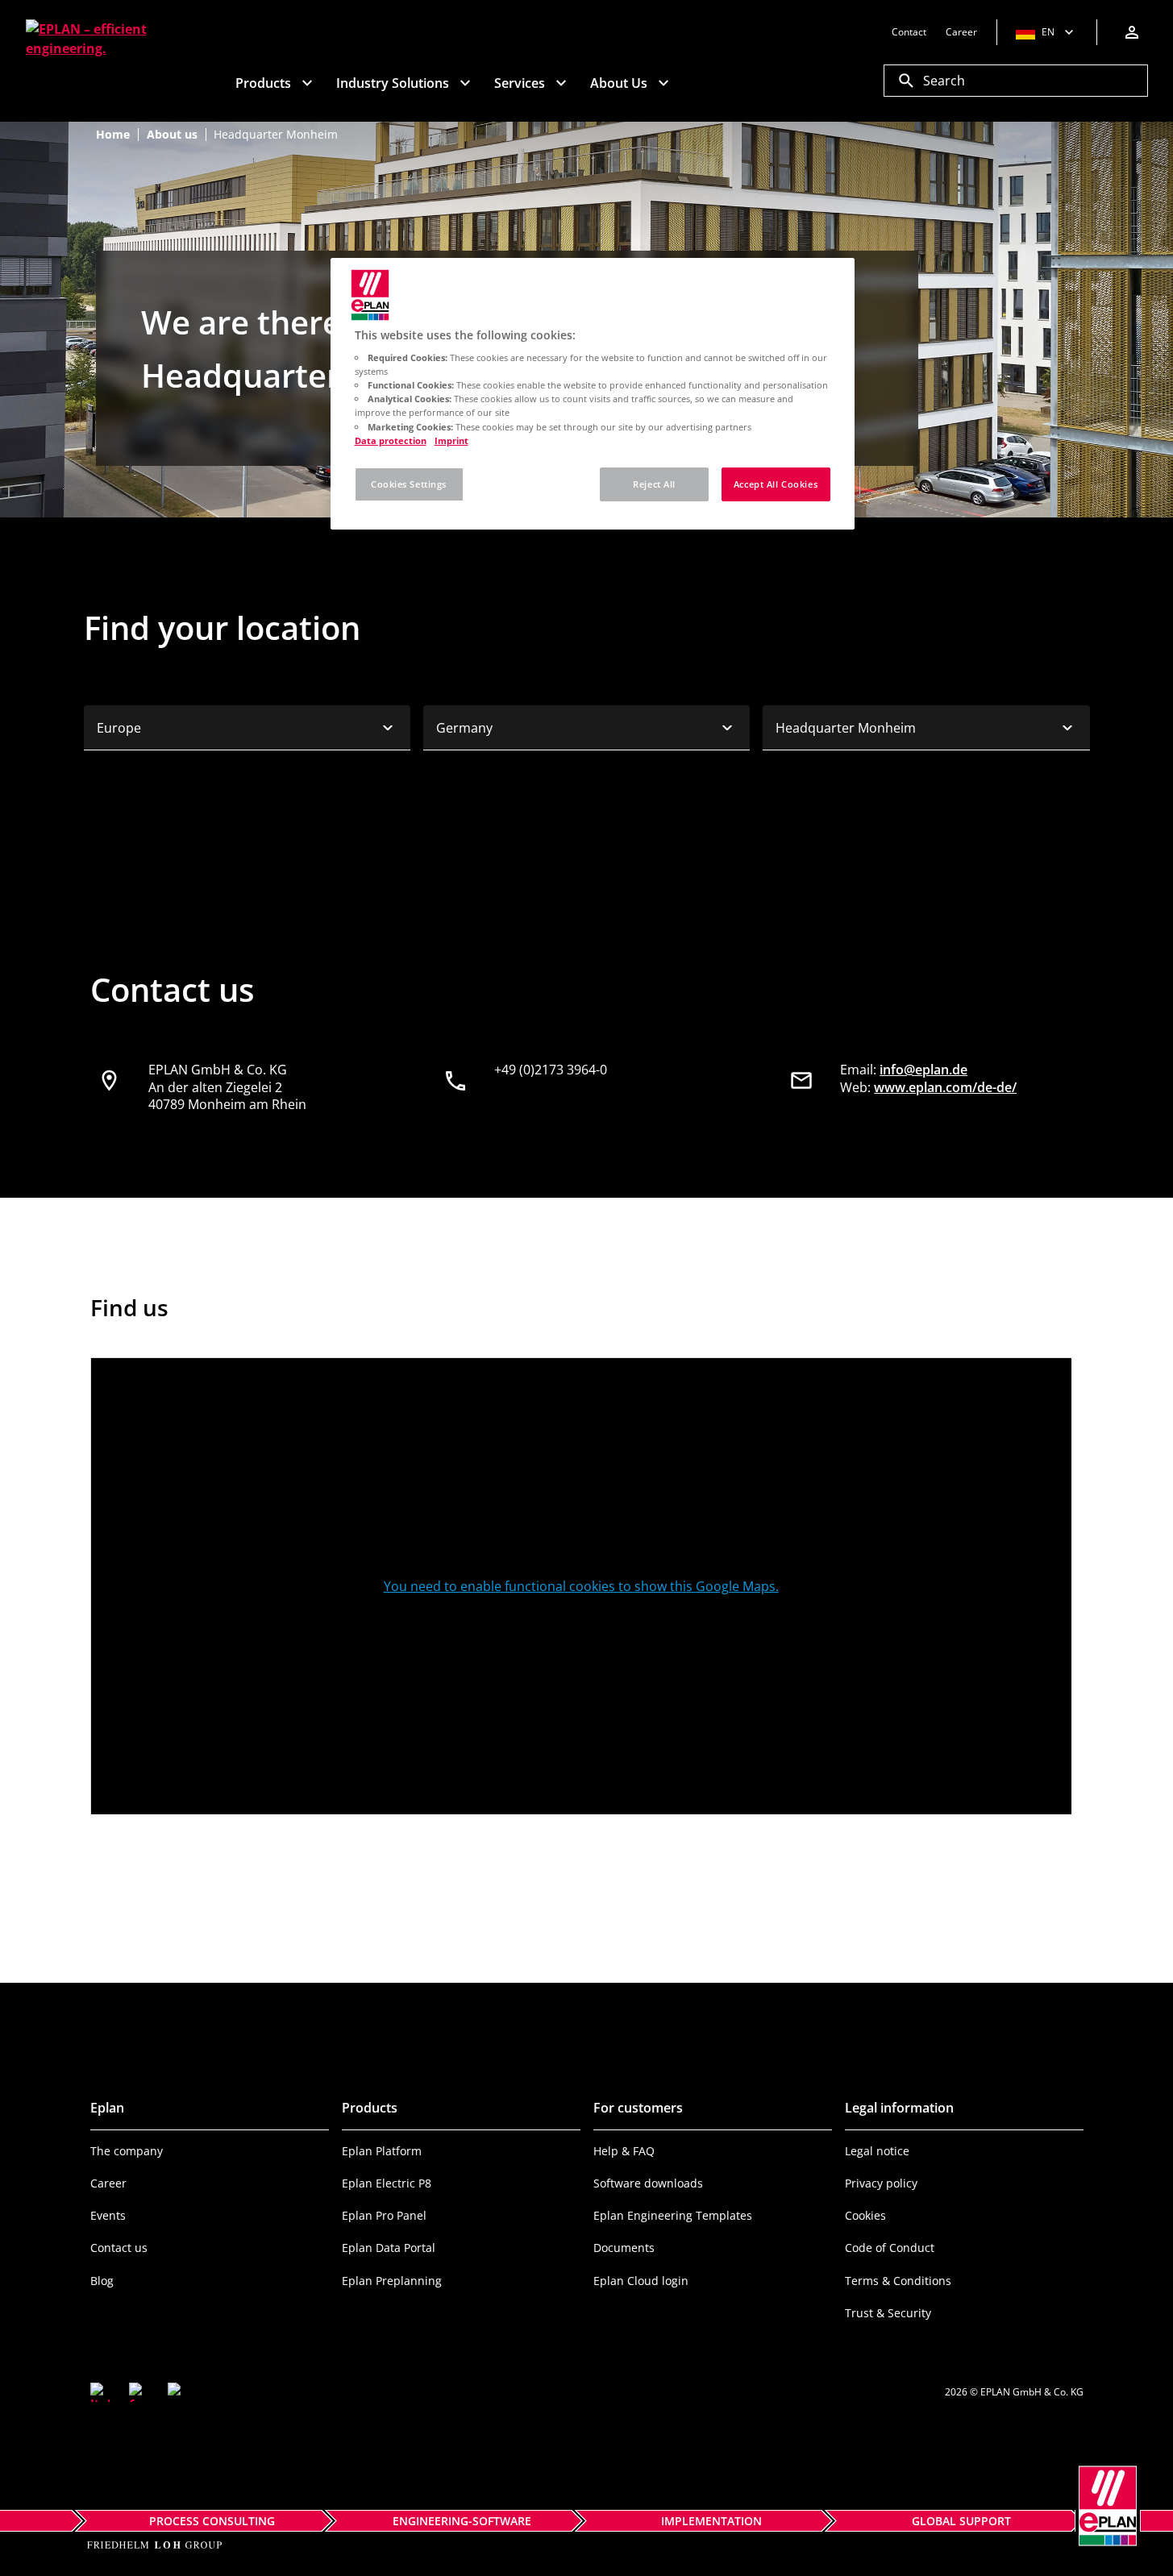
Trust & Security (888, 2313)
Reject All (654, 484)
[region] (593, 394)
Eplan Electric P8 (387, 2183)
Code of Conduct (890, 2248)
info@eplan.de (923, 1070)
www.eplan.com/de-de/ (945, 1087)
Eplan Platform (382, 2151)
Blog (102, 2281)
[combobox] (247, 728)
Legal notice (877, 2151)
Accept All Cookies (776, 484)
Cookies (865, 2215)
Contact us (119, 2248)
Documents (624, 2248)
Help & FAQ (624, 2151)
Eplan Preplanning (392, 2281)
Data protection (391, 440)
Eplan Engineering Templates (673, 2215)
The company (127, 2151)
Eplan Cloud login (641, 2281)
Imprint (451, 440)
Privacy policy (881, 2183)
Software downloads (648, 2183)
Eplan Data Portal (389, 2248)
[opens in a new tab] (100, 2392)
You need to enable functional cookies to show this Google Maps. (581, 1586)
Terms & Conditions (898, 2281)
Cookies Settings (409, 484)
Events (108, 2215)
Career (108, 2183)
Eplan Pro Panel (384, 2215)
